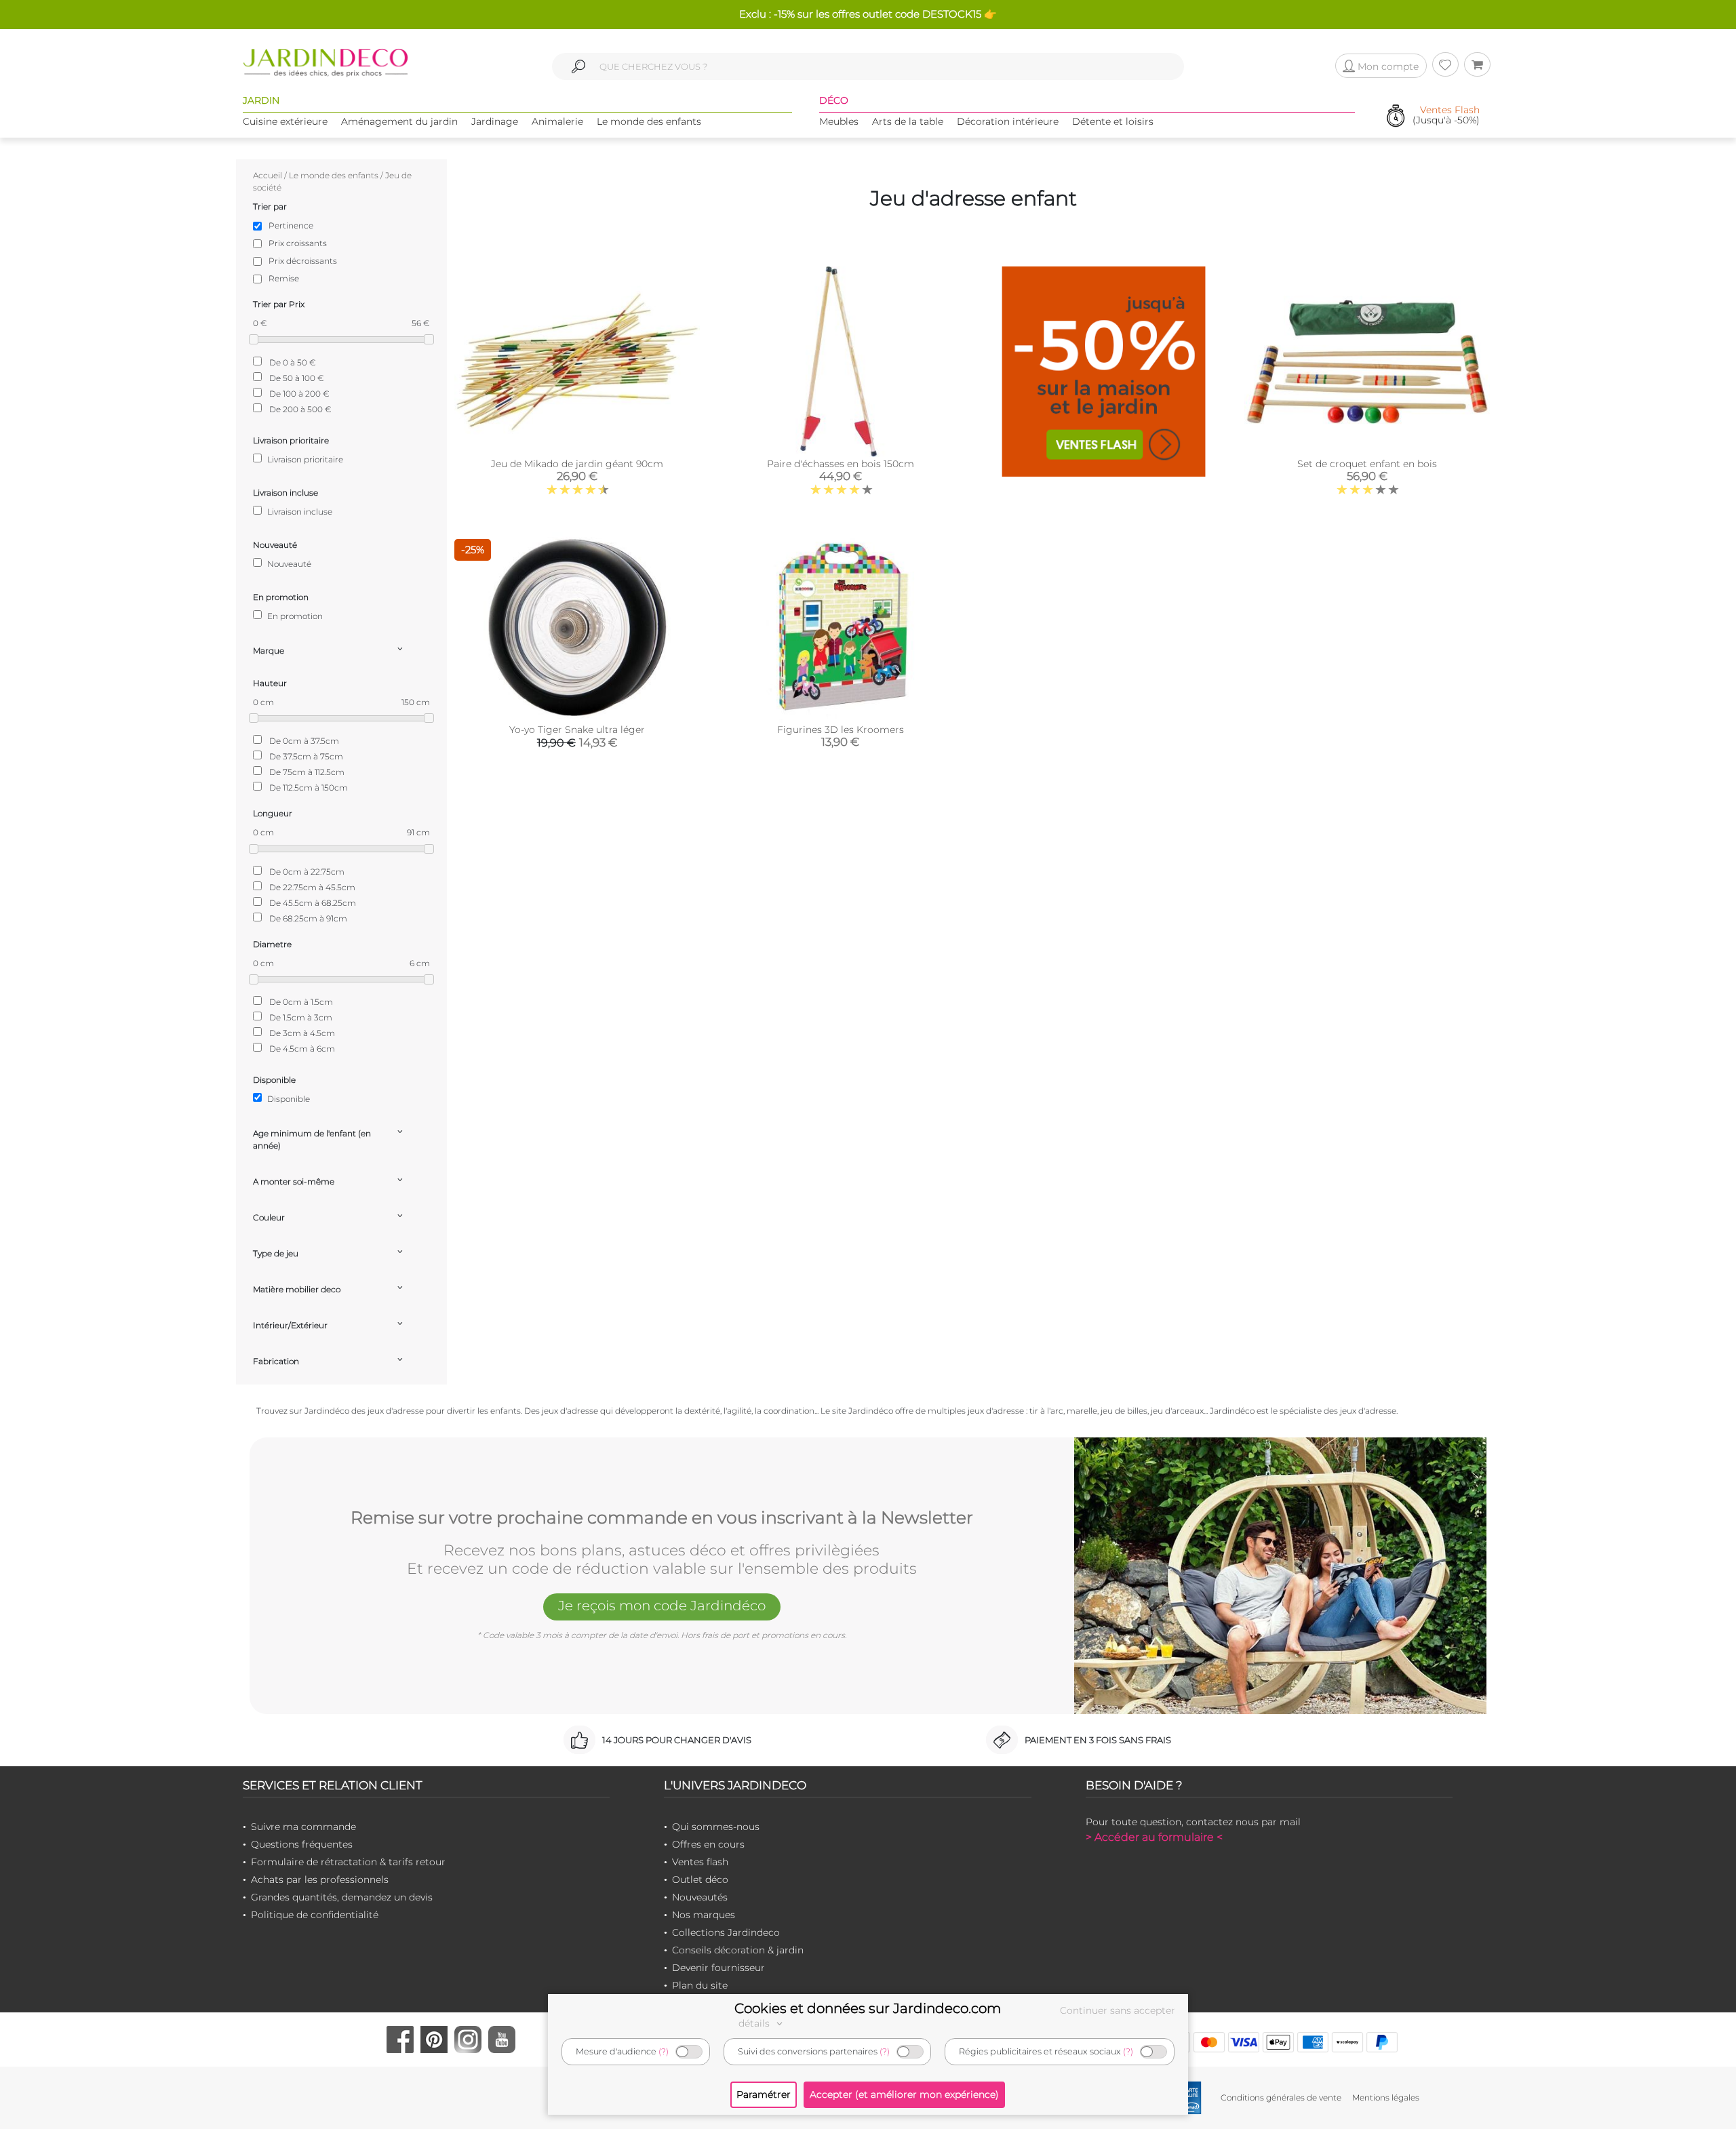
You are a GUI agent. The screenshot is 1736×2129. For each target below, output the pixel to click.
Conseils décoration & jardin (738, 1950)
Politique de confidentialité (315, 1915)
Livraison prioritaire (304, 459)
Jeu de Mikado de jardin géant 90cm (577, 464)
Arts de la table (908, 121)
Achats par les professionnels (320, 1879)
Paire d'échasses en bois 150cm (841, 464)
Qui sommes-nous (716, 1827)
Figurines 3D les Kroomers (841, 730)
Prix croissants (298, 243)
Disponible (288, 1099)
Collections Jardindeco (726, 1932)
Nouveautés (700, 1897)
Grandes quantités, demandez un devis (342, 1897)
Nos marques (704, 1915)
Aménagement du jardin (399, 121)
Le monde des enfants (649, 121)
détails (755, 2023)
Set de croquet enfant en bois (1367, 464)
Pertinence (291, 225)
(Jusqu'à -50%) (1446, 116)
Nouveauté (288, 564)
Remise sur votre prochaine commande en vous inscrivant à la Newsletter (662, 1518)
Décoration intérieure (1008, 121)
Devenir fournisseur (718, 1968)
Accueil (268, 175)
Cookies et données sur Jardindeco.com (868, 2008)
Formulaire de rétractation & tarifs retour (348, 1862)
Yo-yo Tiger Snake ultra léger (577, 730)
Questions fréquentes (302, 1844)
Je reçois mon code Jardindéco (662, 1606)
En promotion (294, 616)
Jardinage (495, 121)
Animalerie (557, 121)
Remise (284, 278)
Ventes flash (700, 1862)
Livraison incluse (299, 512)
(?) (664, 2051)
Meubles (839, 121)
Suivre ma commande (303, 1827)
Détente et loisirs (1113, 121)
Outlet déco (700, 1879)
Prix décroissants (303, 261)
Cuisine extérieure (285, 121)
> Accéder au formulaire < (1154, 1837)
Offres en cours (708, 1844)
